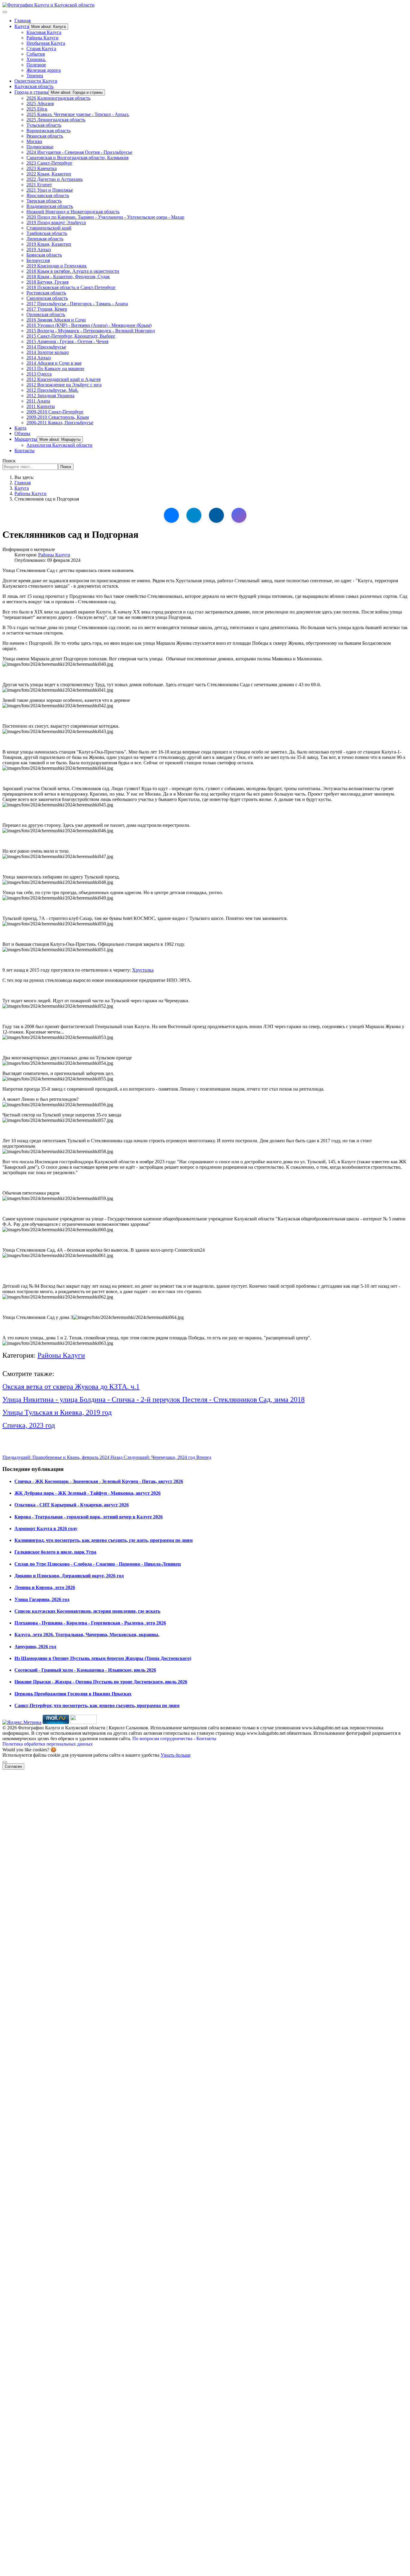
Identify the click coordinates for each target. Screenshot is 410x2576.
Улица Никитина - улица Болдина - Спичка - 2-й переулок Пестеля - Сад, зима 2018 (154, 1399)
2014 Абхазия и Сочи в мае (54, 363)
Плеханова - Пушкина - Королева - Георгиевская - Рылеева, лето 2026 (90, 1623)
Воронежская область (48, 131)
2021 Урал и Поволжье (50, 190)
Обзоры (22, 433)
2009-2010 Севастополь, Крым (58, 417)
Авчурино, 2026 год (35, 1647)
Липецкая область (45, 239)
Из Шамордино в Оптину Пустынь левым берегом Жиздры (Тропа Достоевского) (103, 1658)
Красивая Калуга (44, 32)
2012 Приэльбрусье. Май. (53, 390)
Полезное (36, 65)
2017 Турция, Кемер (47, 309)
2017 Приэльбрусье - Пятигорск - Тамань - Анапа (77, 304)
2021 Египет (39, 185)
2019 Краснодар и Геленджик (57, 266)
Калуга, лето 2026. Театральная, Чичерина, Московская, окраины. (87, 1635)
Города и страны (31, 92)
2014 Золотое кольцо (48, 352)
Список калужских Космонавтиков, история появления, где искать (87, 1611)
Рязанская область (45, 136)
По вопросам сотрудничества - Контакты (174, 1739)
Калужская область (34, 86)
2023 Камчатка (42, 168)
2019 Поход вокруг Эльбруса (56, 222)
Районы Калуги (42, 38)
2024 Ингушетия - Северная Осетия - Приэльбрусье (79, 152)
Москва (34, 141)
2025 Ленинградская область (56, 120)
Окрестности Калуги (36, 81)
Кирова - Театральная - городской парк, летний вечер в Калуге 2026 (89, 1517)
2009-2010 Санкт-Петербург (55, 412)
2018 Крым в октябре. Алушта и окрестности (73, 271)
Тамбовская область (47, 233)
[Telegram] (194, 515)
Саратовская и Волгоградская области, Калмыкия (77, 158)
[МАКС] (239, 515)
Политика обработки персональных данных (48, 1744)
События (36, 54)
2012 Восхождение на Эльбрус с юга (64, 385)
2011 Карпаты (41, 406)
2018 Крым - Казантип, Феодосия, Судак (68, 277)
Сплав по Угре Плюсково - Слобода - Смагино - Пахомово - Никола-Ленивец (98, 1564)
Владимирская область (50, 206)
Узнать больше (176, 1755)
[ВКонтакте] (171, 515)
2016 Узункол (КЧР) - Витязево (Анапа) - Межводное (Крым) (89, 325)
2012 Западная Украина (50, 396)
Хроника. (36, 59)
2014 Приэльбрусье (46, 347)
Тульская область (44, 125)
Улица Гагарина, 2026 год (42, 1599)
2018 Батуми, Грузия (47, 282)
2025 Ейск (37, 109)
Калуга (22, 26)
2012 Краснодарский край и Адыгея (63, 379)
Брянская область (44, 255)
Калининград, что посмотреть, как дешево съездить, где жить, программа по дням (104, 1540)
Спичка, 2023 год (29, 1425)
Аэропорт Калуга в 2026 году (46, 1529)
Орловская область (46, 314)
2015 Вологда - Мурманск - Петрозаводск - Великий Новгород (91, 331)
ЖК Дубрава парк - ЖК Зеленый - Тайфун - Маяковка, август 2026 (87, 1493)
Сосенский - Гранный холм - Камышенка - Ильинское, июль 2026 (85, 1670)
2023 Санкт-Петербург (50, 163)
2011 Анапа (38, 401)
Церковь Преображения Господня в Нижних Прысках (73, 1694)
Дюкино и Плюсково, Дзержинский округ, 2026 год (69, 1576)
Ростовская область (46, 293)
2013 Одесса (39, 374)
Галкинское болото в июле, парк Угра (55, 1552)
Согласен (13, 1766)
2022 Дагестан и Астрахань (54, 179)
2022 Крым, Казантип (49, 174)
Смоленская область (47, 298)
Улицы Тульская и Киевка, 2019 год (57, 1412)
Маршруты (26, 439)
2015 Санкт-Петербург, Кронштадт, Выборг (71, 336)
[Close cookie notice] (5, 1762)
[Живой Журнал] (216, 515)
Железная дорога (44, 70)
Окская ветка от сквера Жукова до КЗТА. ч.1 (71, 1387)
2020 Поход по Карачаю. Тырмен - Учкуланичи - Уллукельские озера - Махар (105, 217)
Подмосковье (40, 147)
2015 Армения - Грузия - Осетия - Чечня (67, 341)
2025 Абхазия (40, 104)
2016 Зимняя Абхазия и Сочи (56, 320)
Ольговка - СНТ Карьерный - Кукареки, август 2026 (72, 1505)
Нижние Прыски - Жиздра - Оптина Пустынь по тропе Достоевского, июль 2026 (101, 1682)
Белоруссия (38, 260)
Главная (23, 21)
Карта (20, 428)
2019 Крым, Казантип (49, 244)
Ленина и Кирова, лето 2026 (45, 1587)
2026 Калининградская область (58, 98)
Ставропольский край (49, 228)
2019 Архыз (39, 250)
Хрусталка (143, 970)
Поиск (9, 461)
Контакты (24, 451)
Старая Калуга (41, 49)
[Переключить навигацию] (5, 12)
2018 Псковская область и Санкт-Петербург (71, 287)
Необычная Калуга (46, 43)
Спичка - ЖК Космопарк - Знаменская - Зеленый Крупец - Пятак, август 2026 (99, 1481)
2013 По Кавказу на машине (55, 368)
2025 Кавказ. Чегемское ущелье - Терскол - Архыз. (78, 114)
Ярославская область (48, 195)
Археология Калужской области (59, 445)
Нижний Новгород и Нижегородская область (73, 212)
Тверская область (44, 201)
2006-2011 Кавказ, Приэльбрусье (60, 423)
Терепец (35, 76)
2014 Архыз (39, 358)
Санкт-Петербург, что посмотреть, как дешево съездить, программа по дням (97, 1705)
